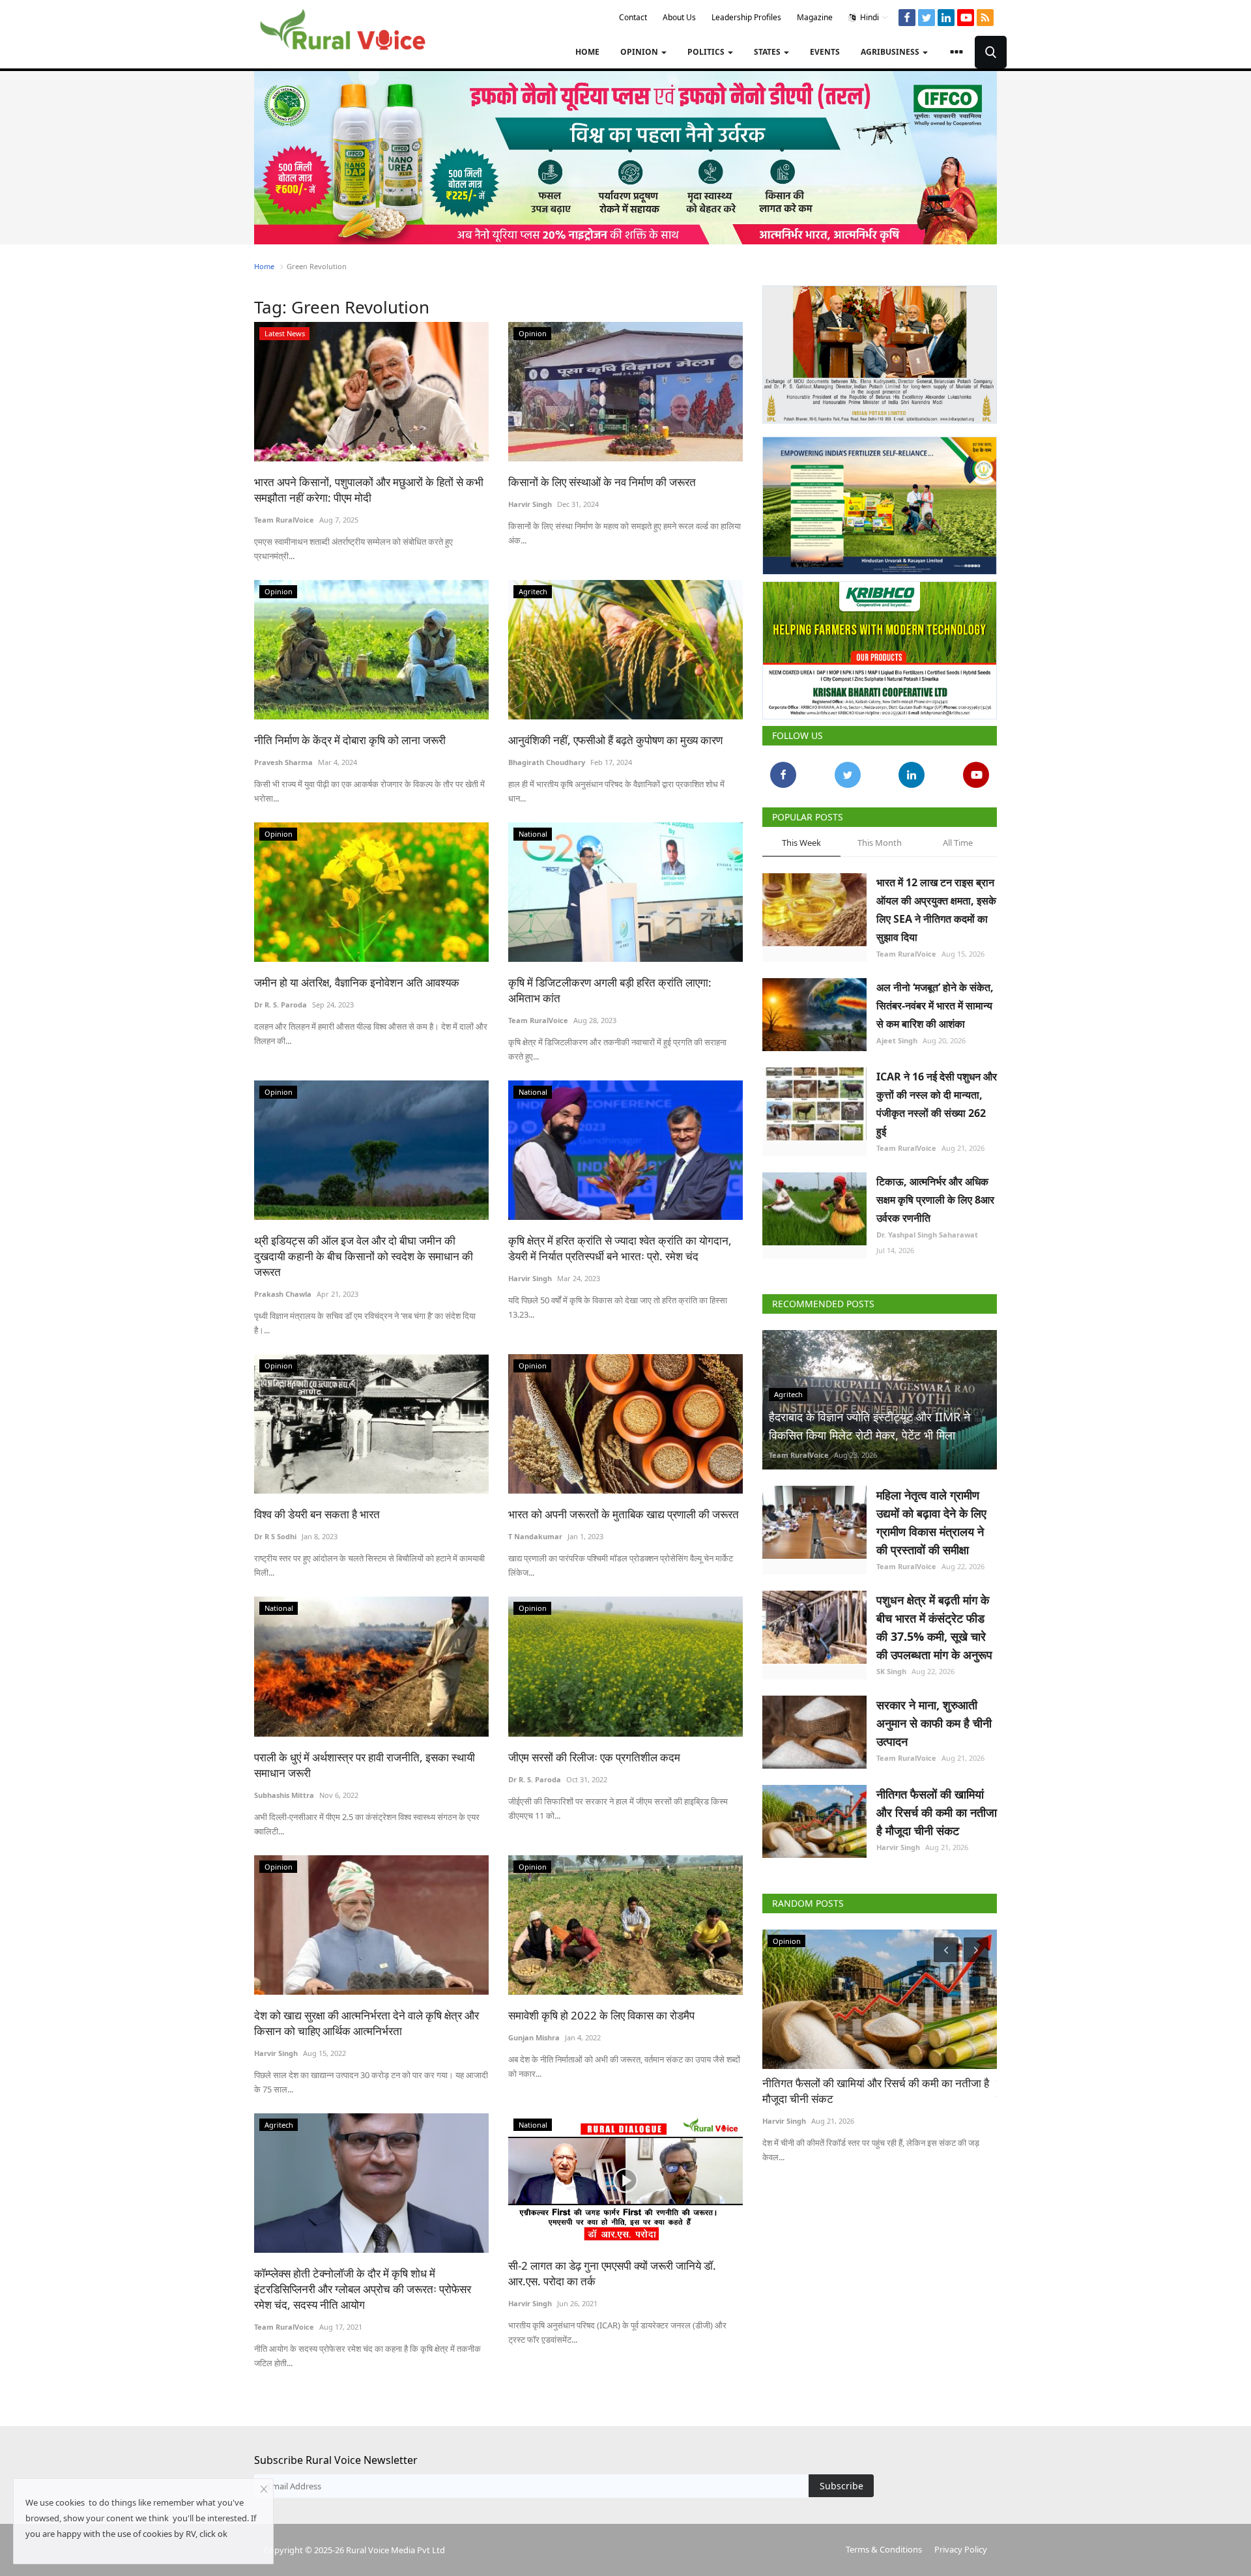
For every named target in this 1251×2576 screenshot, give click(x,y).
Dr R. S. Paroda (280, 1005)
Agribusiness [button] (891, 52)
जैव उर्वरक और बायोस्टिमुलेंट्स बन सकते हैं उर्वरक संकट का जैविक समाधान (877, 2086)
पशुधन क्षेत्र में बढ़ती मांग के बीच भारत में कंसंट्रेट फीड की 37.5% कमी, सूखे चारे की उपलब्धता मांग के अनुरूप (934, 1622)
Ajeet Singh (897, 1035)
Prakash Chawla (283, 1294)
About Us (679, 17)
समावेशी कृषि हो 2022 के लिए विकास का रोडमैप (601, 2015)
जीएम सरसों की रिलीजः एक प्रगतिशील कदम (594, 1757)
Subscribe (841, 2486)
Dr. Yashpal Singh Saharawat (927, 1229)
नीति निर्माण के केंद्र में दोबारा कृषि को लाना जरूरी (350, 740)
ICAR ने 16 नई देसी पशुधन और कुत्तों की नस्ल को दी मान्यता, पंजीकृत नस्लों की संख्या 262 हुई (937, 1099)
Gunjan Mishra (534, 2037)
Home (587, 52)
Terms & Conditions (884, 2549)
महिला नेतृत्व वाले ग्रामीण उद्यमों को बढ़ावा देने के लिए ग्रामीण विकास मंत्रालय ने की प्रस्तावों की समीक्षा (931, 1517)
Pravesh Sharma (283, 762)
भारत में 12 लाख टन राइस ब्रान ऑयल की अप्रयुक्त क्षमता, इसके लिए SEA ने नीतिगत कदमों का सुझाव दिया (936, 904)
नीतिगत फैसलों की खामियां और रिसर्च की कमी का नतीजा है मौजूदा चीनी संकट (937, 1807)
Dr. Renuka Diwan (794, 2116)
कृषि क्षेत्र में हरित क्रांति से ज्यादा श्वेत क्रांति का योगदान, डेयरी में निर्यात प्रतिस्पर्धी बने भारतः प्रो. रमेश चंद (620, 1248)
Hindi (869, 17)
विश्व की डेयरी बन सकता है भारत (317, 1514)
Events (825, 52)
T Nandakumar (535, 1536)
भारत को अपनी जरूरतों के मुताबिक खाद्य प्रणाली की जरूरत (624, 1514)
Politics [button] (707, 52)
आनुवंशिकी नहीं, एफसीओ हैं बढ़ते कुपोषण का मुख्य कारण (617, 740)
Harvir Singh (530, 504)
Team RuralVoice (284, 520)
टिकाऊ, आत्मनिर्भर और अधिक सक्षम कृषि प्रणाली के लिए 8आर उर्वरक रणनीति (935, 1194)
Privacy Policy (961, 2549)
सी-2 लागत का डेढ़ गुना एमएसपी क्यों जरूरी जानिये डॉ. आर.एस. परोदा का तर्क (612, 2273)
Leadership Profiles (746, 17)
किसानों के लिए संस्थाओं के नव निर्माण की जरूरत (602, 482)
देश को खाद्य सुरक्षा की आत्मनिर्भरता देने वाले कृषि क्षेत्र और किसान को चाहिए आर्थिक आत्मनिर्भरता (367, 2023)
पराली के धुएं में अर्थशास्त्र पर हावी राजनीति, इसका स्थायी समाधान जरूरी (365, 1765)
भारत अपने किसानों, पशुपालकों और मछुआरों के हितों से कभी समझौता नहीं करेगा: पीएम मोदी (369, 490)
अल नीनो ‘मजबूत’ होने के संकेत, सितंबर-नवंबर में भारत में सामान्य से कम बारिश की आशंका (935, 1000)
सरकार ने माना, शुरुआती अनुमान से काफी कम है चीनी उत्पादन (934, 1718)
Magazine (815, 17)
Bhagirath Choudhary (547, 762)
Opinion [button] (640, 52)
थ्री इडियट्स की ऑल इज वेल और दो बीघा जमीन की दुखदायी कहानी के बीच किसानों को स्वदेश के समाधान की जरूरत (364, 1256)
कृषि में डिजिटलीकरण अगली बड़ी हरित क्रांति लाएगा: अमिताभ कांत (610, 990)
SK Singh (891, 1666)
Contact (633, 17)
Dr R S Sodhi (275, 1536)
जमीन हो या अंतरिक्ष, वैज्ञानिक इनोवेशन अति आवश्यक (357, 982)
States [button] (768, 52)
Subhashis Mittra (284, 1795)
